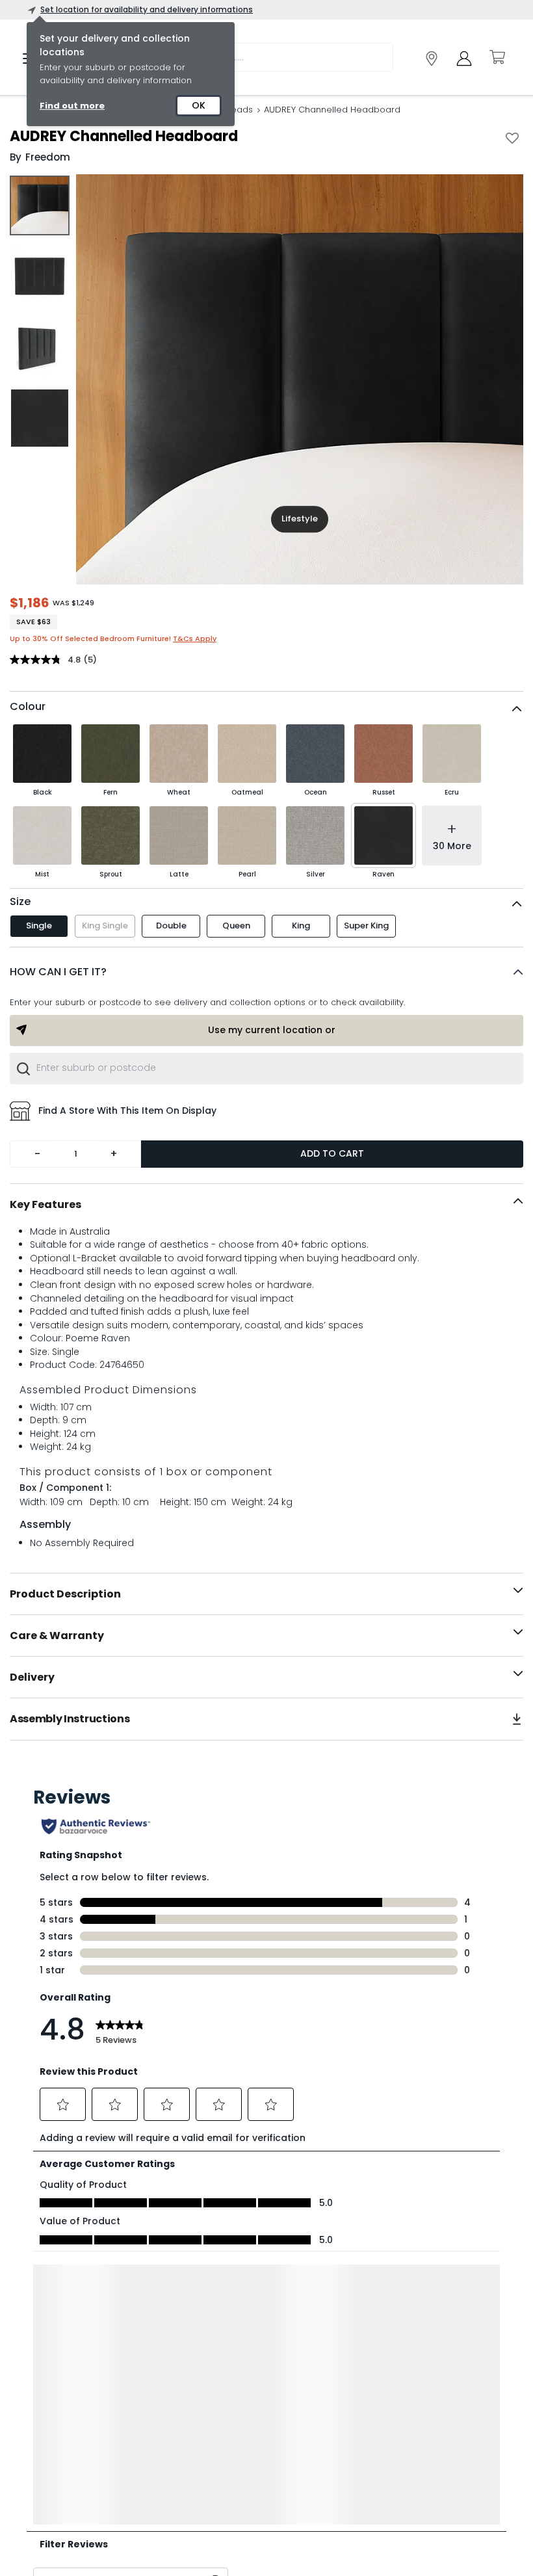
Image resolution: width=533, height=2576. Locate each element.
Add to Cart (332, 1153)
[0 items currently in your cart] (497, 57)
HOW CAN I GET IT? (58, 972)
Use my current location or (272, 1030)
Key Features (45, 1204)
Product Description (65, 1594)
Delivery (32, 1677)
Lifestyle (300, 519)
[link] (432, 59)
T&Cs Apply (195, 638)
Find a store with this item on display (127, 1111)
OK (199, 105)
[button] (266, 972)
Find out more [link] (72, 106)
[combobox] (266, 1068)
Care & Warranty (57, 1636)
